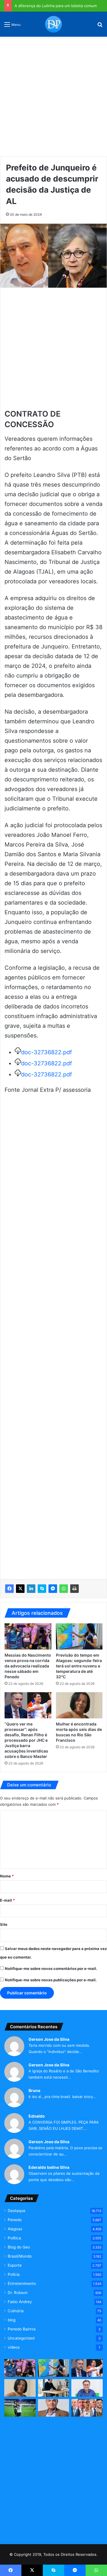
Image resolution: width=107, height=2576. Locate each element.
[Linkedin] (31, 1589)
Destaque (17, 2211)
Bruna (34, 2090)
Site (4, 1924)
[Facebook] (9, 1589)
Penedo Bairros (22, 2329)
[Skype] (42, 1589)
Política (14, 2238)
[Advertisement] (53, 94)
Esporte (15, 2265)
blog (12, 2320)
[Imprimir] (74, 1589)
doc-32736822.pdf (47, 1052)
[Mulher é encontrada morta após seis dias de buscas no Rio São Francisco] (79, 1705)
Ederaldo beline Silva (49, 2167)
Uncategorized (21, 2338)
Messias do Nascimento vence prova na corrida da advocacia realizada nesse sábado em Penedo (28, 1666)
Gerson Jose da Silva (49, 2039)
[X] (20, 1589)
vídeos (14, 2347)
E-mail (7, 1900)
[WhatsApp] (64, 1589)
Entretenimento (22, 2283)
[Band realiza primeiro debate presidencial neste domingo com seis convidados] (87, 2408)
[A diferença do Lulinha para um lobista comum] (54, 2408)
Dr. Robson (18, 2293)
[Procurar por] (100, 26)
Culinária (16, 2311)
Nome (7, 1876)
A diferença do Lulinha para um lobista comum (56, 6)
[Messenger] (53, 1589)
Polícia (14, 2274)
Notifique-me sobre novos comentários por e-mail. (51, 1968)
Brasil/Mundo (20, 2256)
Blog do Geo (19, 2247)
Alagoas (15, 2229)
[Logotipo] (53, 24)
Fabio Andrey (20, 2302)
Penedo (15, 2220)
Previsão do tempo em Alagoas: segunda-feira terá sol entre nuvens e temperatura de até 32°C (79, 1666)
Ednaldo (37, 2116)
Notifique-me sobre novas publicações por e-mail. (51, 1980)
